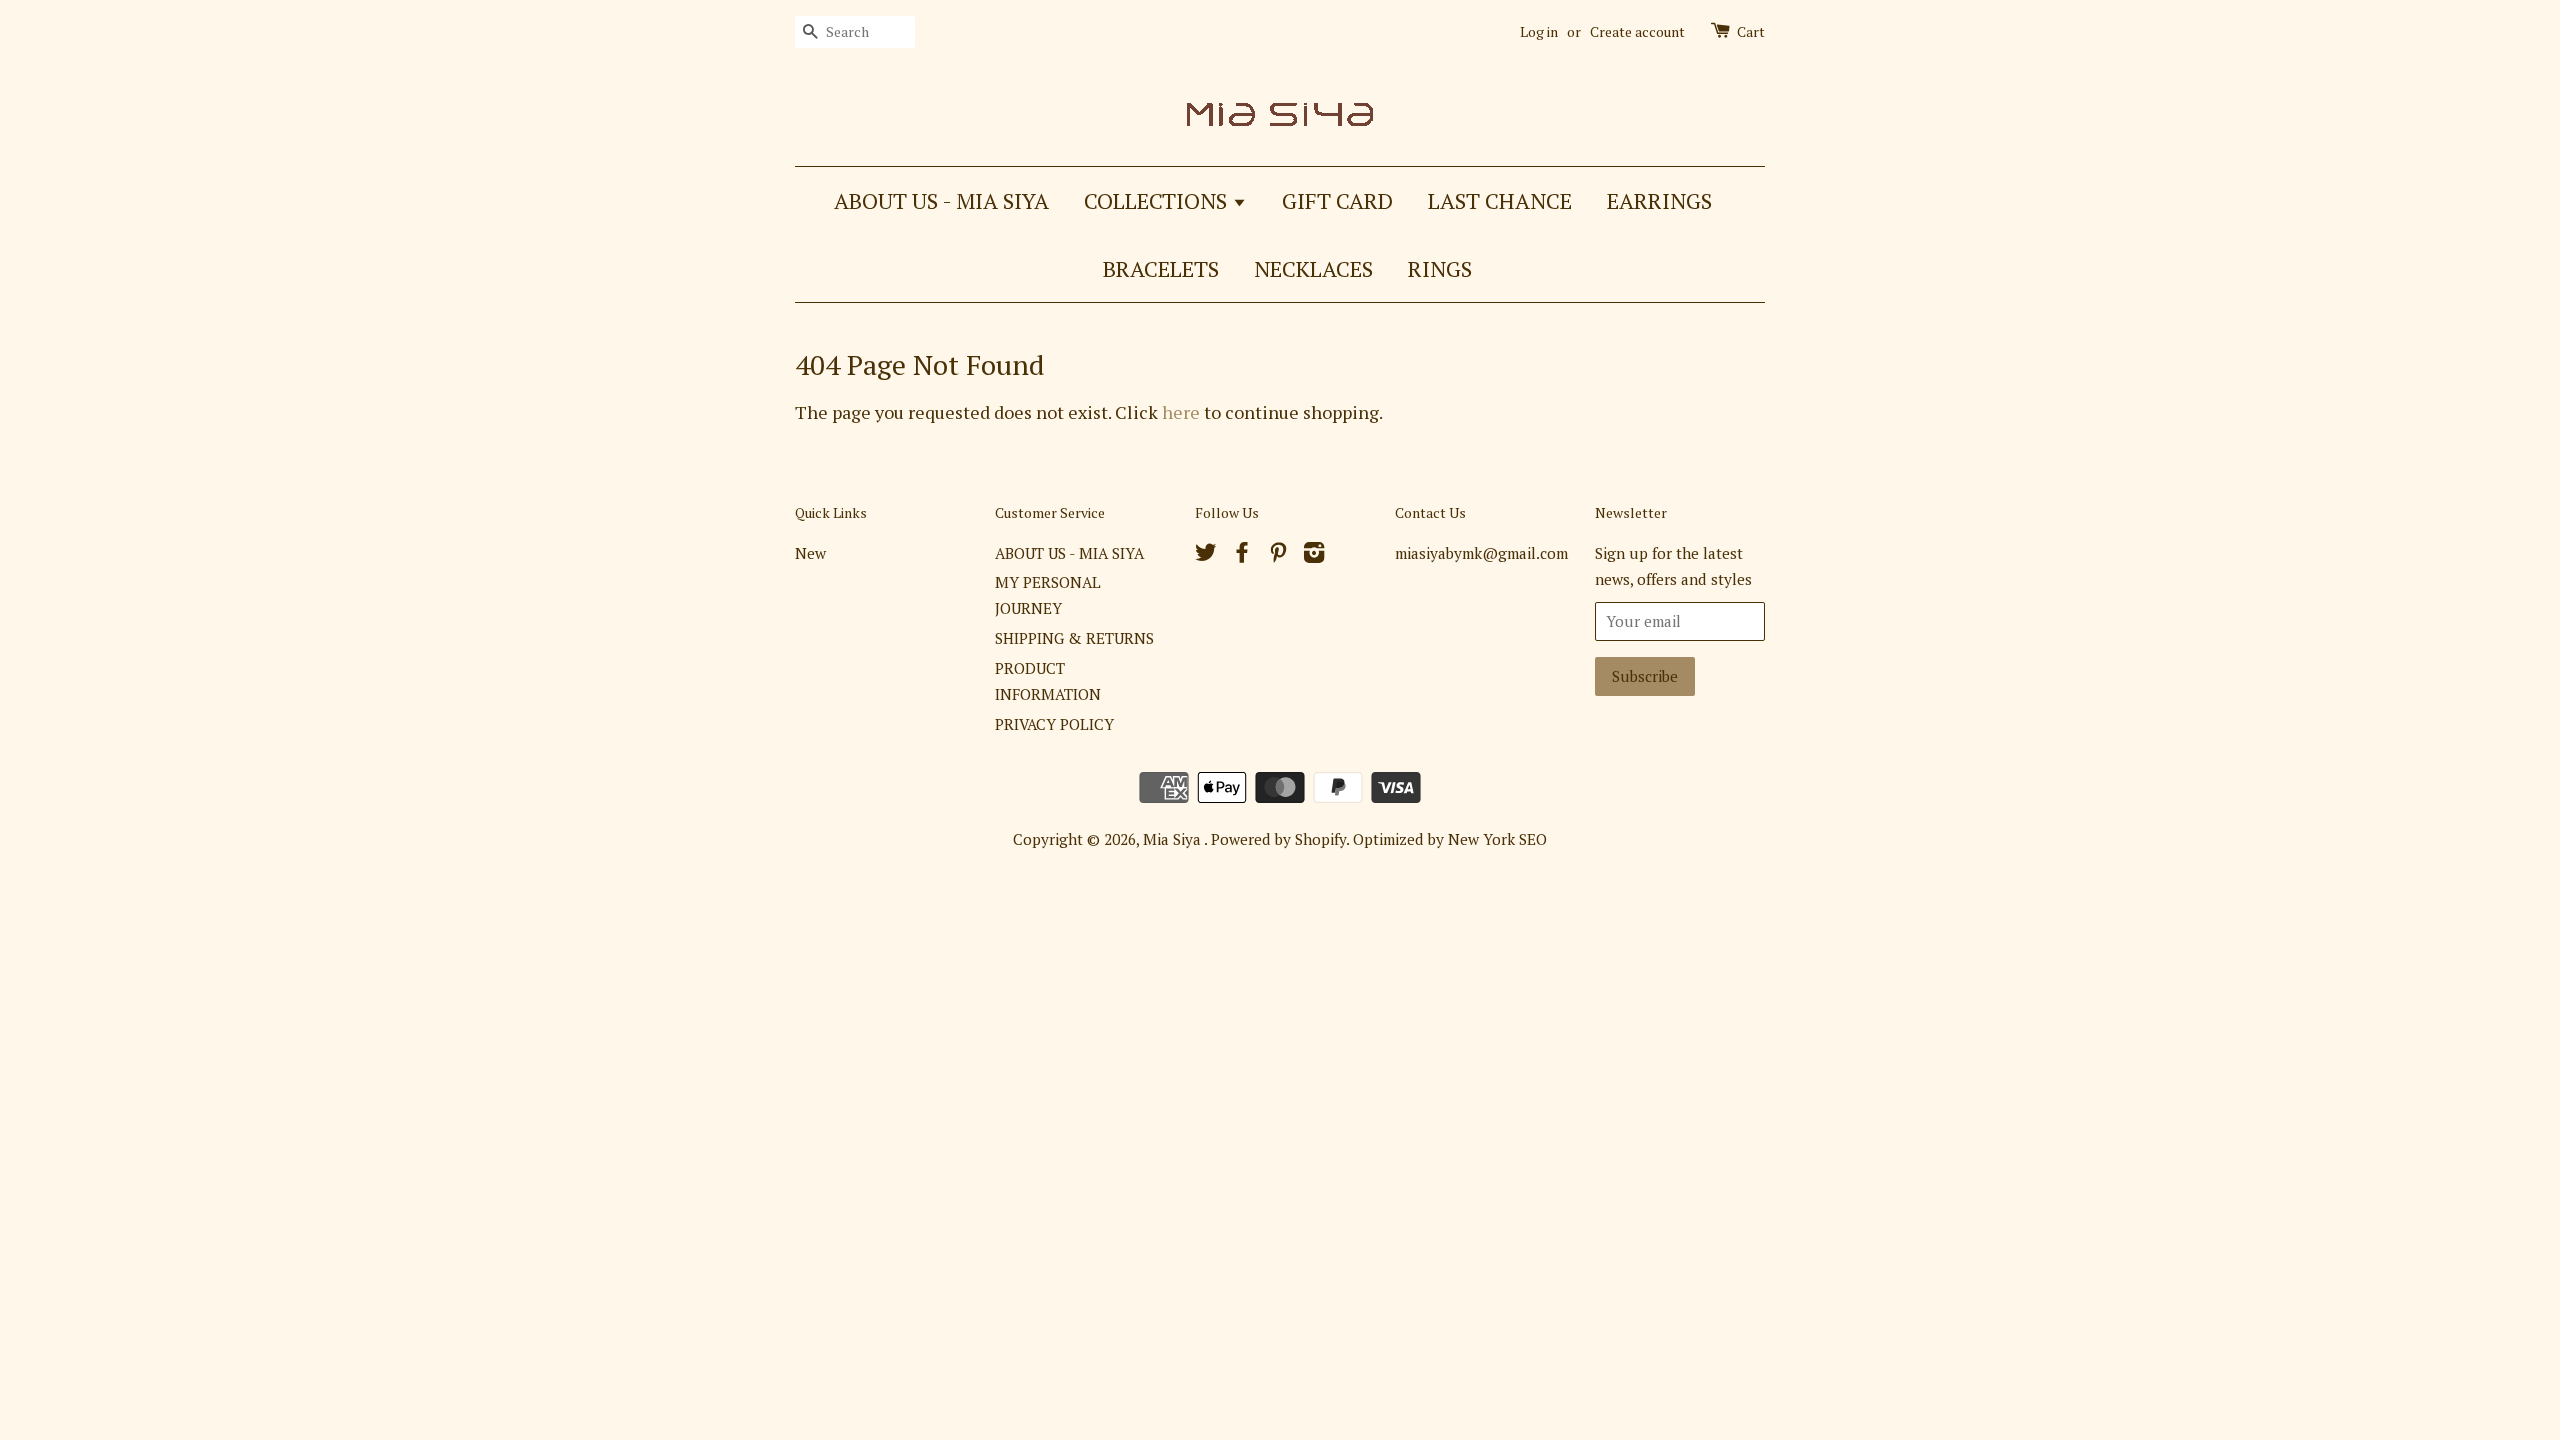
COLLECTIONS (1158, 200)
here (1181, 412)
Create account (1637, 31)
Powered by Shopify (1278, 839)
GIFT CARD (1337, 200)
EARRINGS (1659, 200)
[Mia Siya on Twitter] (1206, 555)
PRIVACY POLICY (1054, 724)
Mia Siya (1173, 839)
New (810, 553)
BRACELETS (1161, 268)
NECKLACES (1313, 268)
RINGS (1440, 268)
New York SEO (1497, 839)
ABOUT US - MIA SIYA (941, 200)
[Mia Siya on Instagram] (1314, 555)
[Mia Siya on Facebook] (1242, 555)
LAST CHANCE (1500, 200)
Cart (1751, 31)
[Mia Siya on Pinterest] (1278, 555)
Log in (1539, 31)
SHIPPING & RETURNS (1074, 638)
